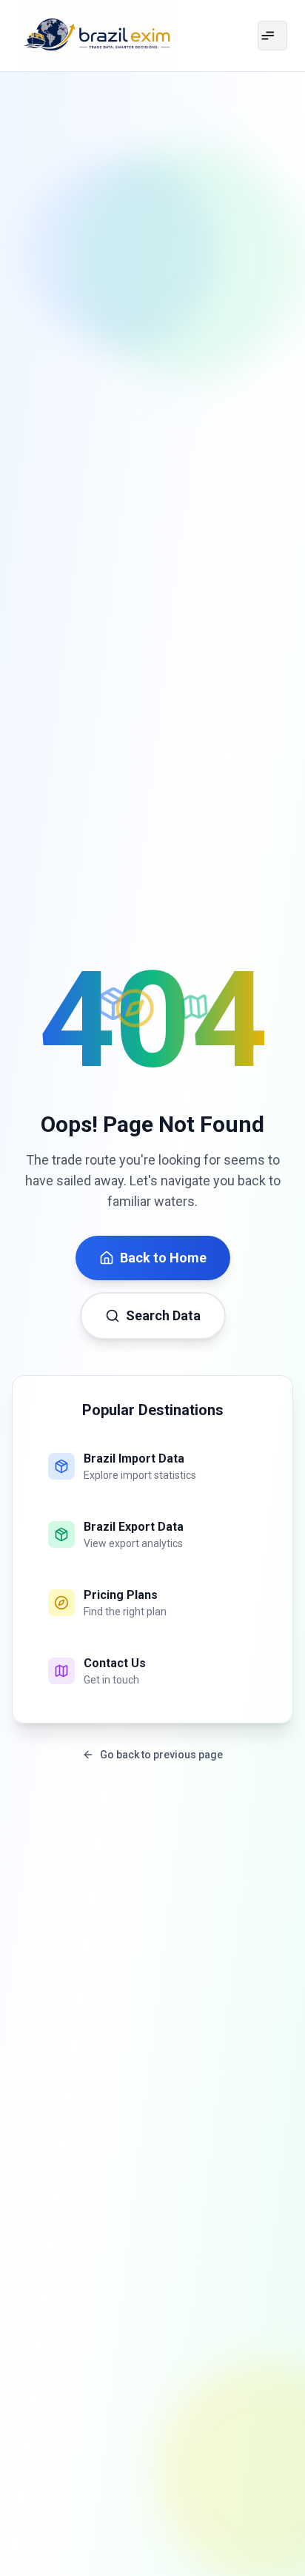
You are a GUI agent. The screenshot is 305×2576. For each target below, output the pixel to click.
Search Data (163, 1315)
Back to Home (163, 1258)
